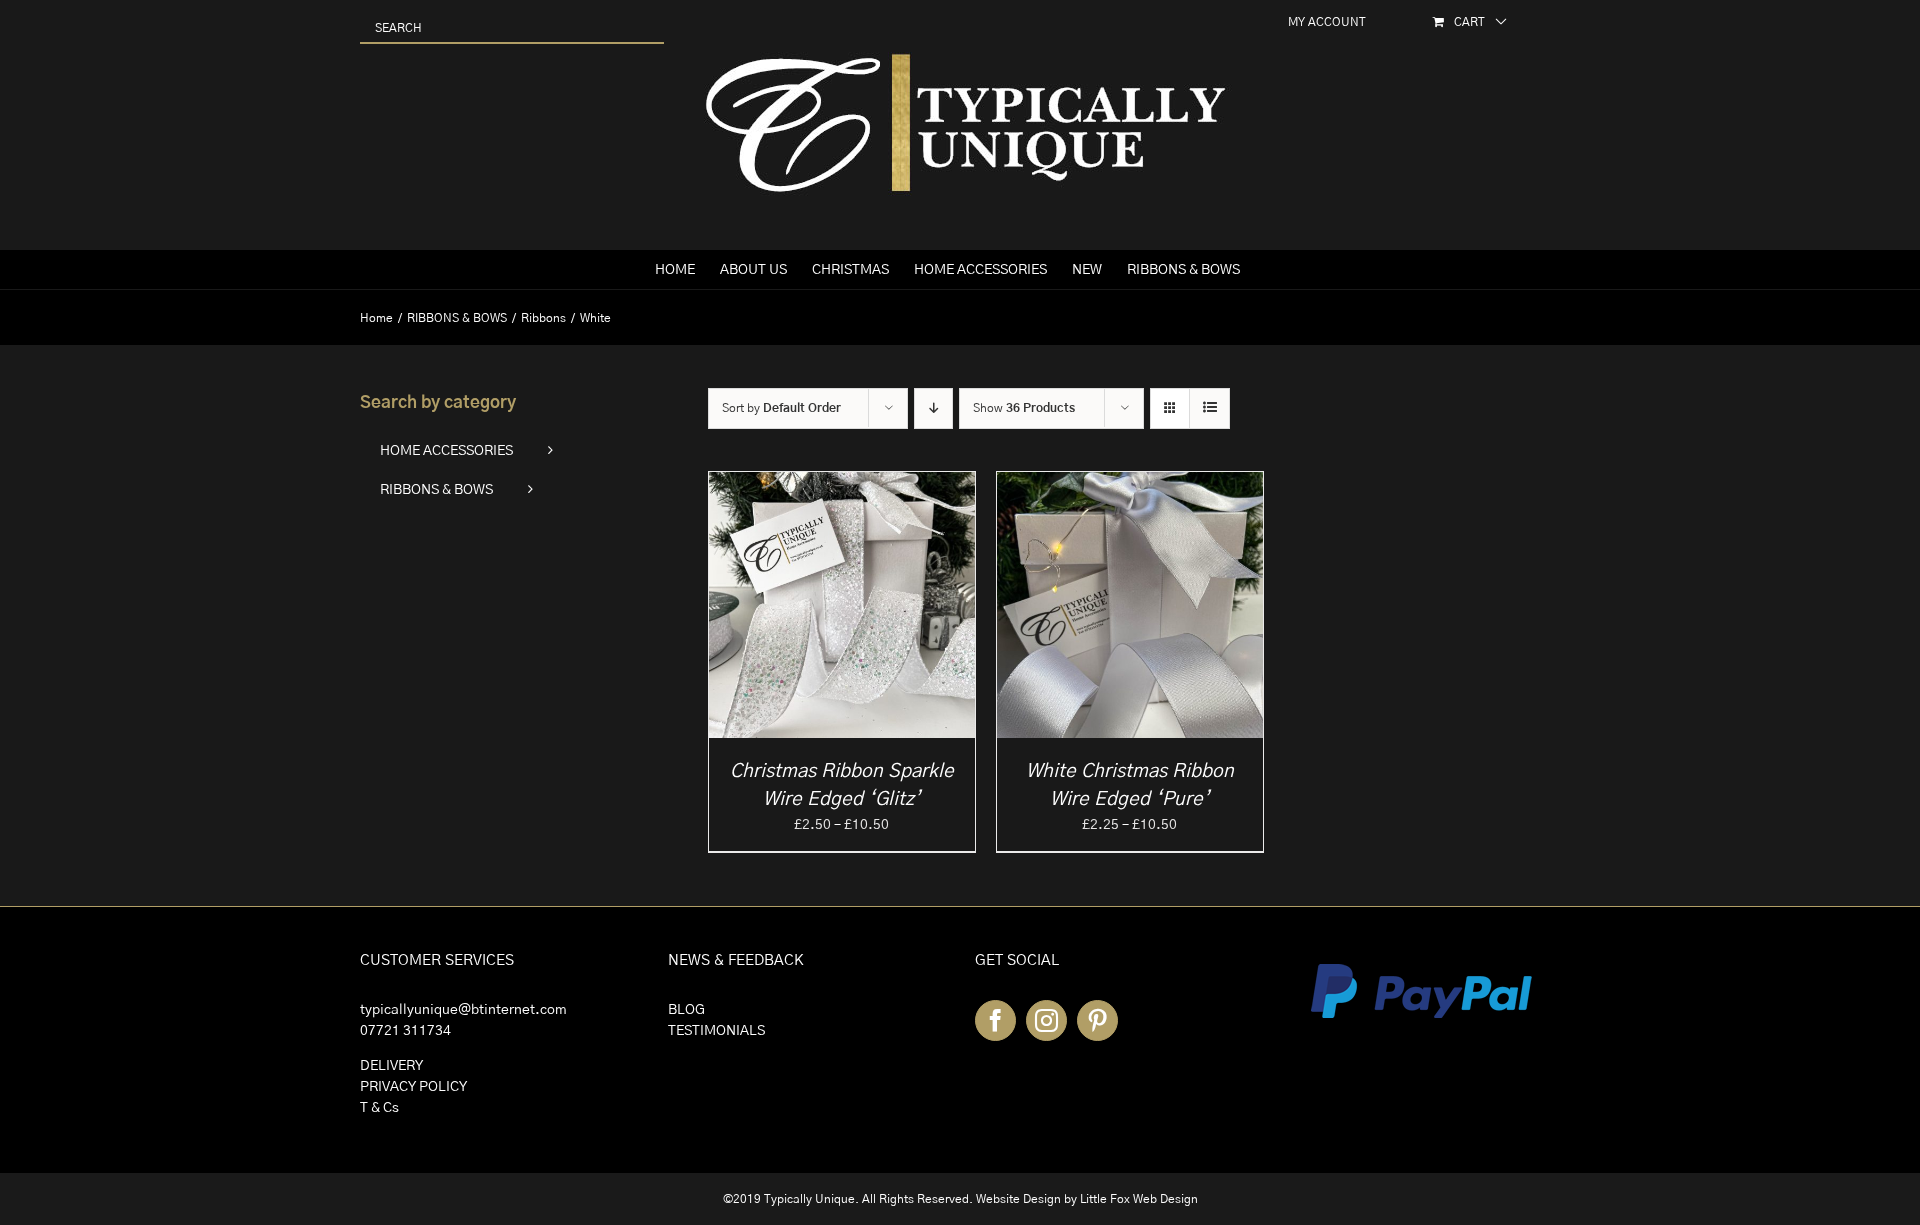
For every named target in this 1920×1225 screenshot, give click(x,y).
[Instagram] (1046, 1020)
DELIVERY (391, 1066)
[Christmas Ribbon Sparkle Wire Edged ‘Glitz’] (842, 482)
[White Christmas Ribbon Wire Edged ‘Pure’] (1130, 482)
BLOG (686, 1010)
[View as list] (1209, 408)
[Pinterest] (1097, 1020)
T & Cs (379, 1108)
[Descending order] (933, 408)
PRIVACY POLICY (413, 1087)
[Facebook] (995, 1020)
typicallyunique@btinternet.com (463, 1010)
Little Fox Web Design (1139, 1199)
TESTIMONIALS (716, 1031)
